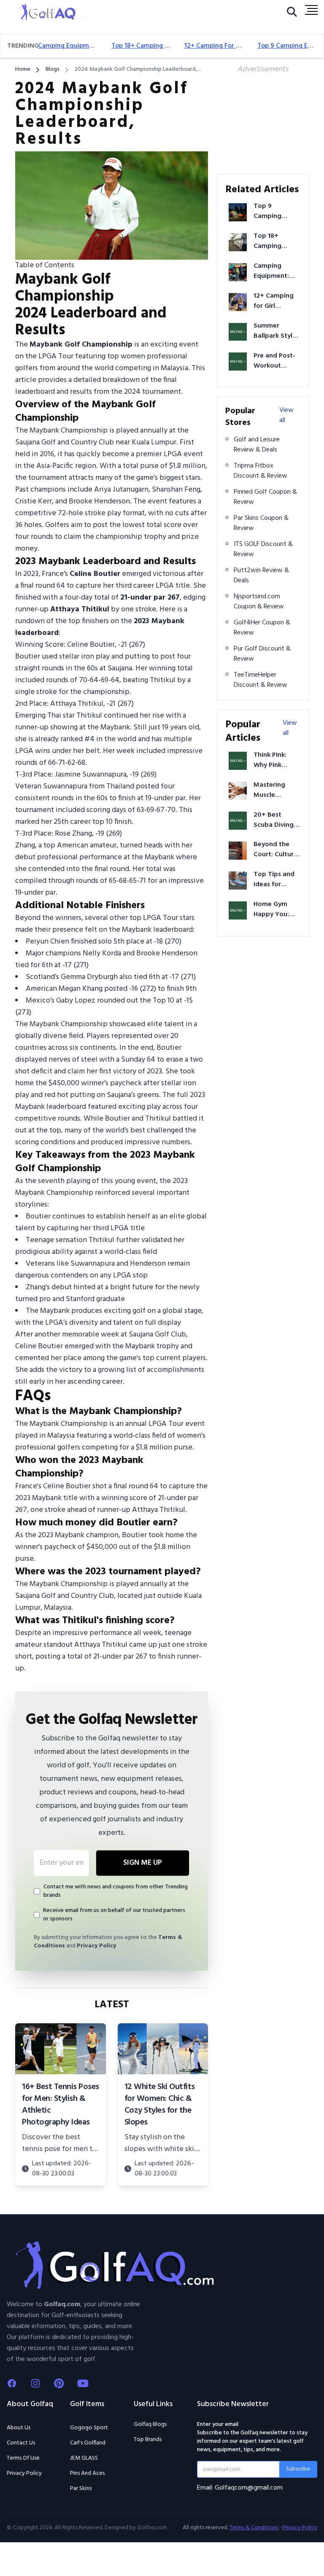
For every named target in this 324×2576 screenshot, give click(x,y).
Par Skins (81, 2489)
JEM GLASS (84, 2458)
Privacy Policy (96, 1946)
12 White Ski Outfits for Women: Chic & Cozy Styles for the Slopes (160, 2105)
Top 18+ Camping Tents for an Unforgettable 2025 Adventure (141, 46)
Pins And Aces (87, 2474)
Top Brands (148, 2440)
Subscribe (298, 2469)
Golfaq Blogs (150, 2424)
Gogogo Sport (89, 2428)
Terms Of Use (23, 2458)
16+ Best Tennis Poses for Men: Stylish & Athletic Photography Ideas (61, 2105)
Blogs (53, 70)
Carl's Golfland (88, 2443)
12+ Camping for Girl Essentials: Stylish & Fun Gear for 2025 (214, 46)
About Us (19, 2428)
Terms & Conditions (254, 2528)
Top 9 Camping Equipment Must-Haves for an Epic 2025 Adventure (287, 46)
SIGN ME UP (143, 1863)
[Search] (292, 14)
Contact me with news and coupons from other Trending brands (116, 1891)
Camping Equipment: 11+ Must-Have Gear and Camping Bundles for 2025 (68, 46)
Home (23, 70)
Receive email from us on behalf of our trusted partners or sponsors (114, 1915)
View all (286, 415)
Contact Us (21, 2443)
